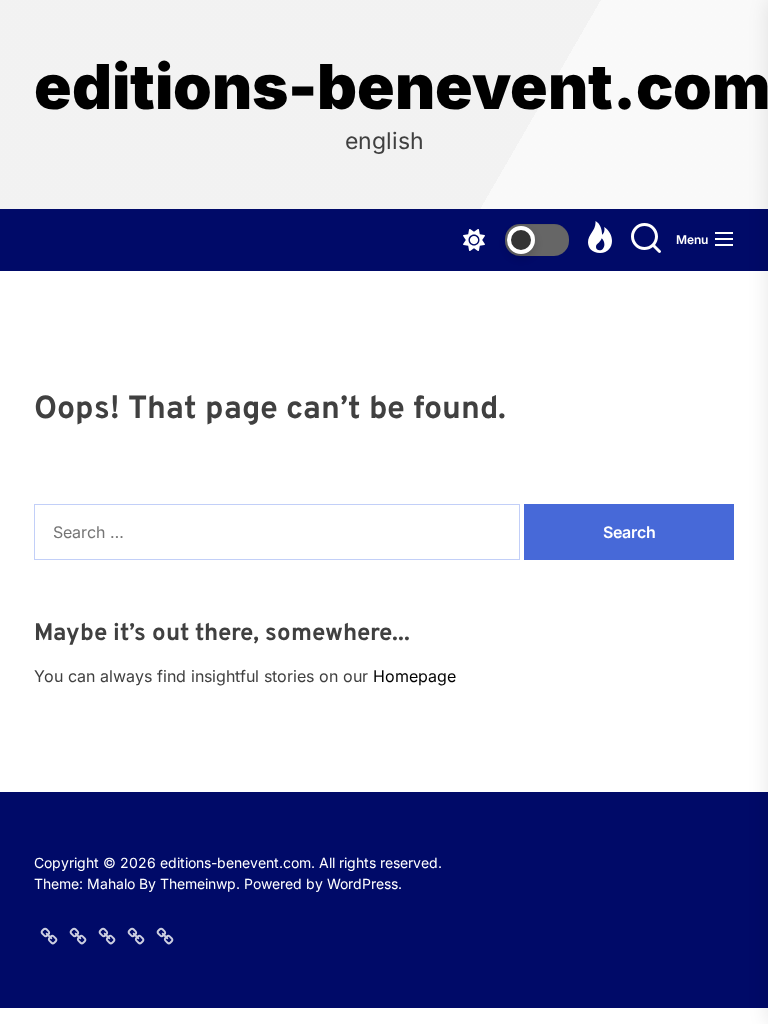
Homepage (414, 676)
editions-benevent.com (384, 87)
